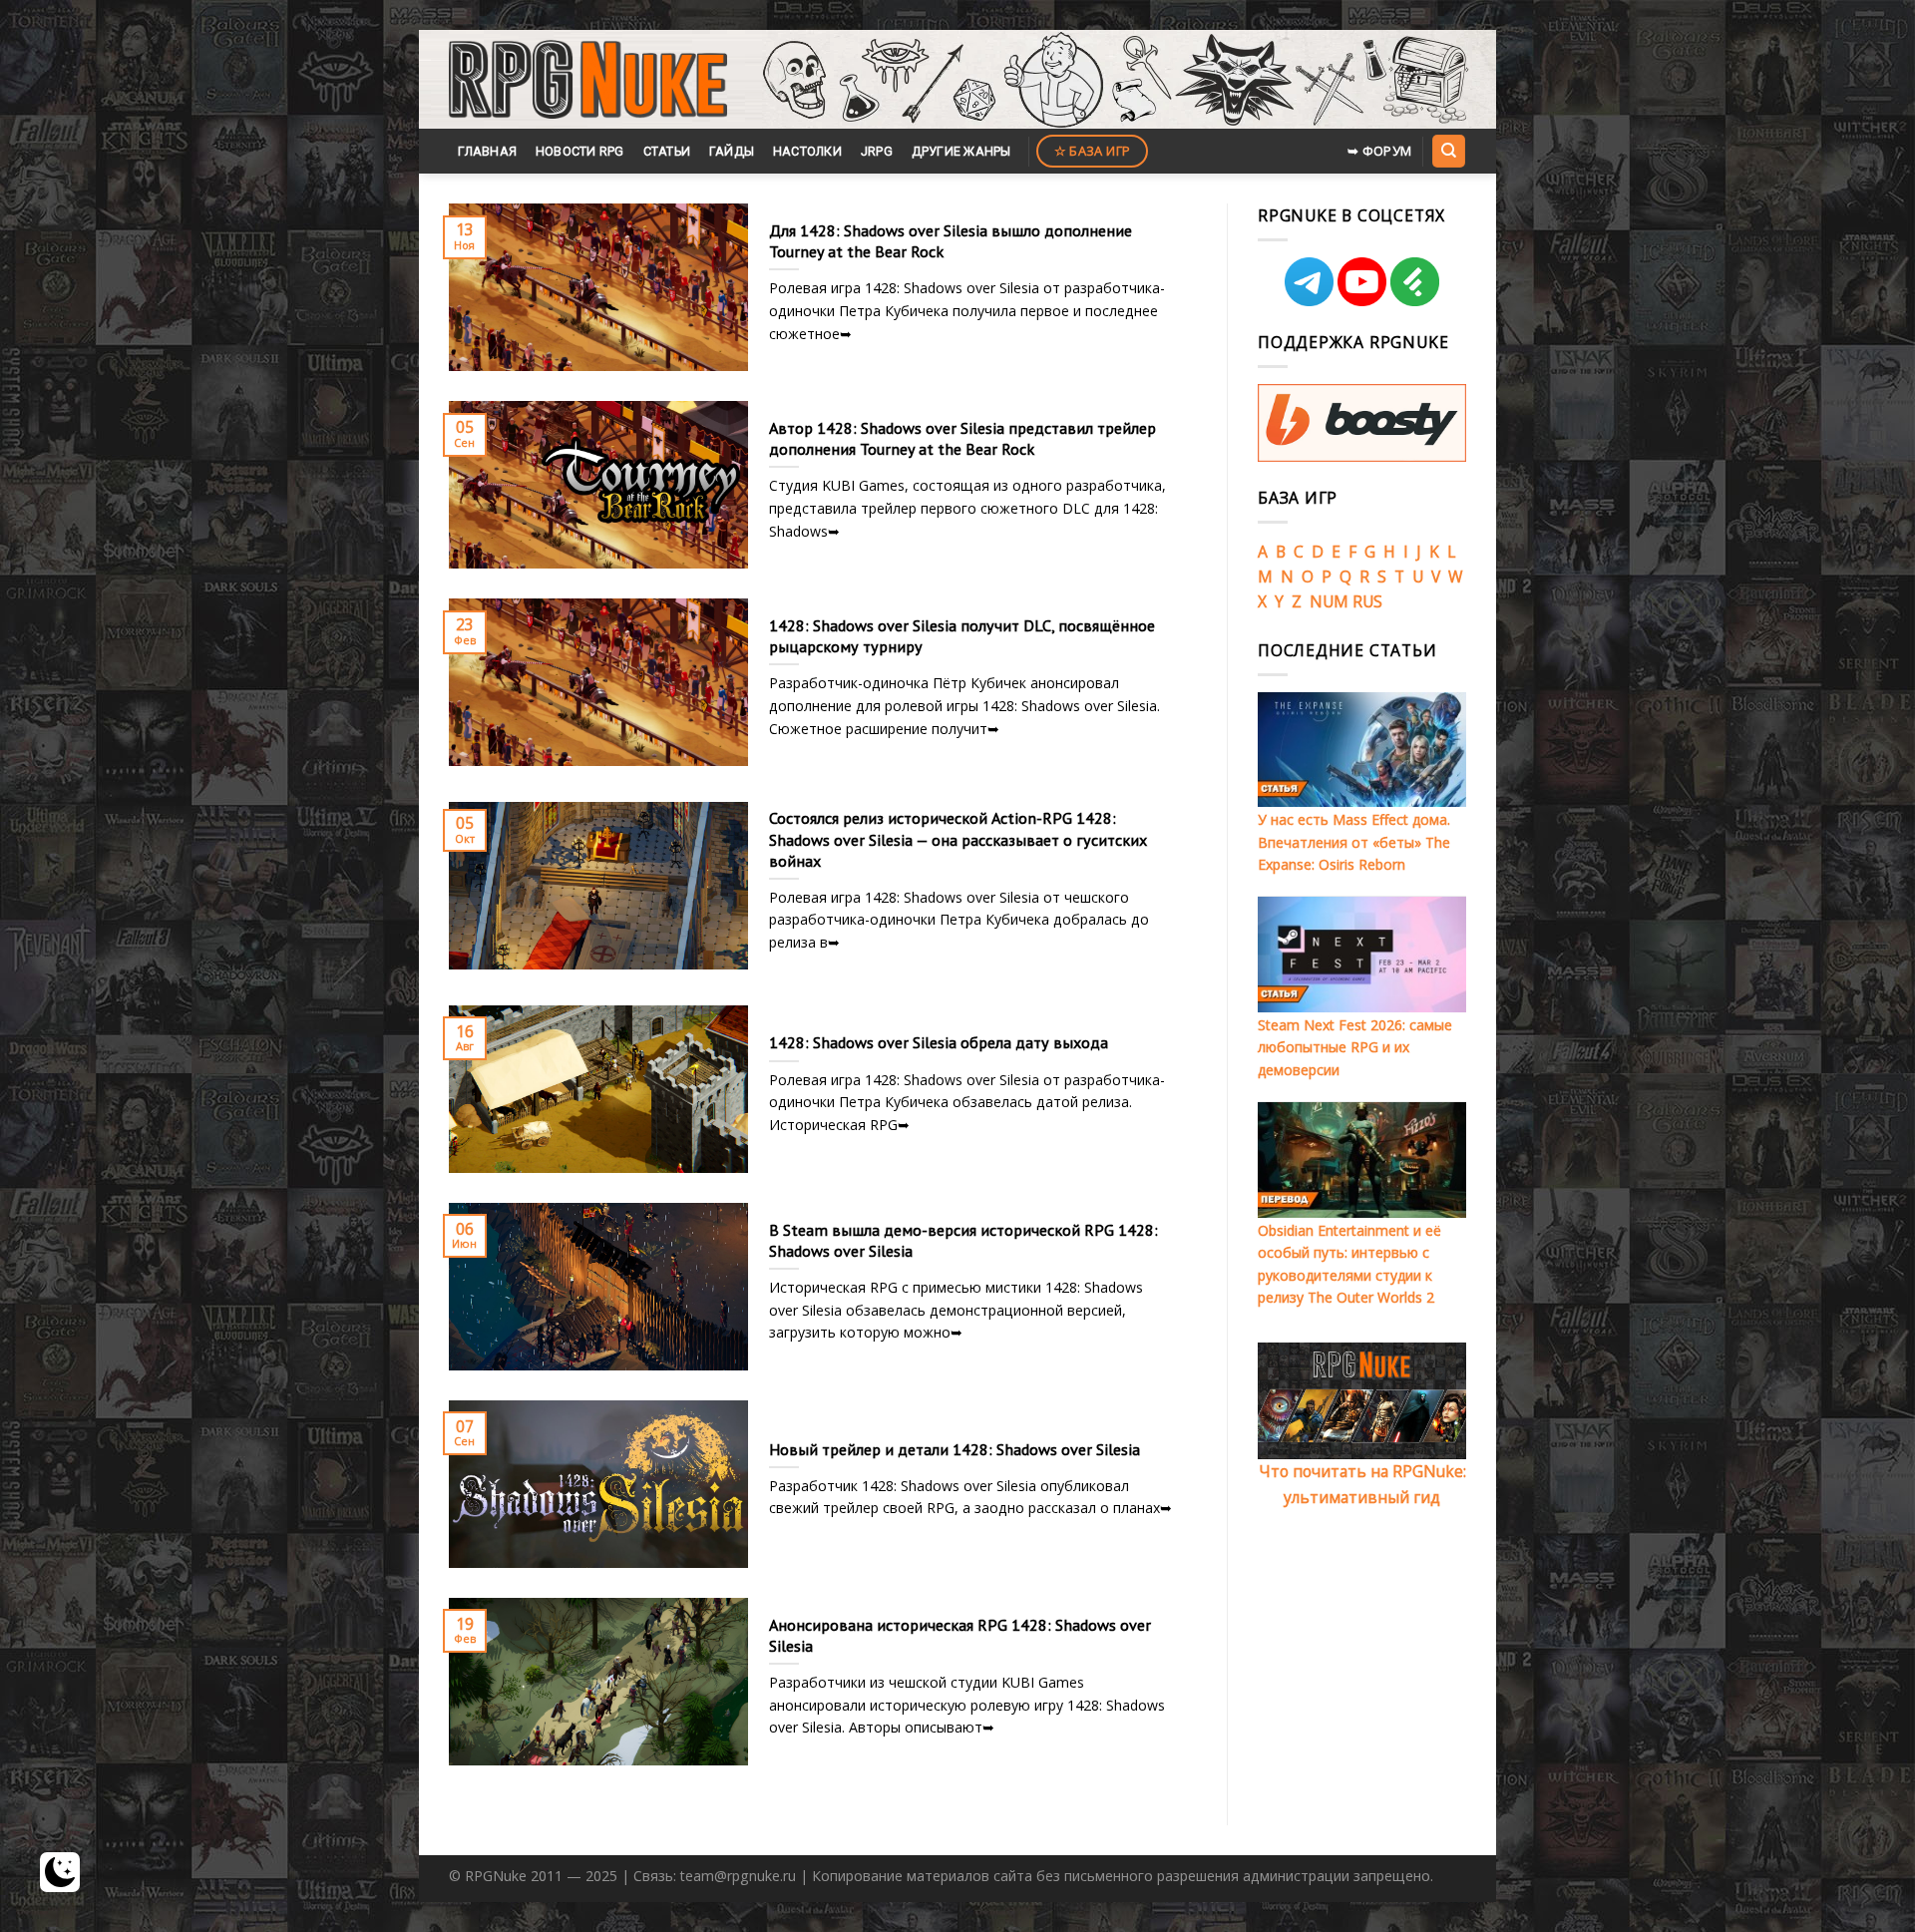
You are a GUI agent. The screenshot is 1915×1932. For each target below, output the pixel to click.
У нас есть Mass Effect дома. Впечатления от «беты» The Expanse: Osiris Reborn (1354, 842)
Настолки (807, 151)
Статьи (667, 151)
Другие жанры (961, 151)
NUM (1329, 601)
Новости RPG (580, 151)
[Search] (1448, 151)
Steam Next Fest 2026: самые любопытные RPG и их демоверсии (1355, 1047)
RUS (1367, 601)
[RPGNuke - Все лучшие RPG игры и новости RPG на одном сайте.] (588, 80)
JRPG (877, 151)
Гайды (732, 151)
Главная (487, 151)
